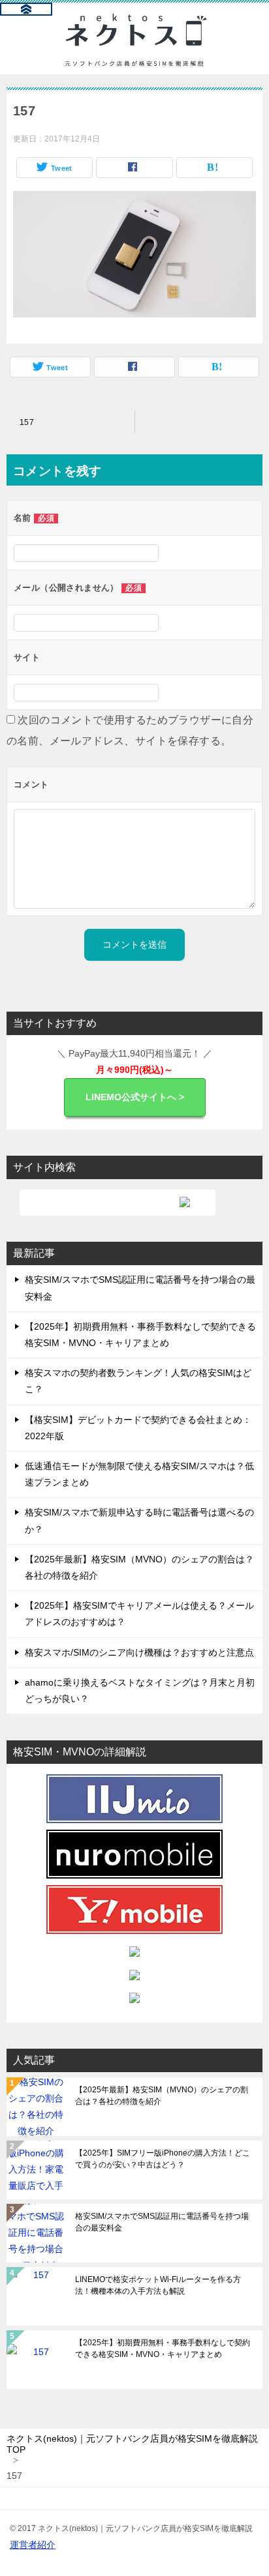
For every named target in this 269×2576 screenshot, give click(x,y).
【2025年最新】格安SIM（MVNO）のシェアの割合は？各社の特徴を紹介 (162, 2096)
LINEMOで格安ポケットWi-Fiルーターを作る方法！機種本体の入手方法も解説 (158, 2285)
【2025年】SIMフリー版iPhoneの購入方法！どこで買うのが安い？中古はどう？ (163, 2159)
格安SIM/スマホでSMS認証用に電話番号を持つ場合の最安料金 (162, 2222)
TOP (132, 2444)
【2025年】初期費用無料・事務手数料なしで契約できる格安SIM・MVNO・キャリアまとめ (163, 2349)
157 (27, 422)
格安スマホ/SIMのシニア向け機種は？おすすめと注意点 (139, 1652)
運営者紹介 (33, 2545)
